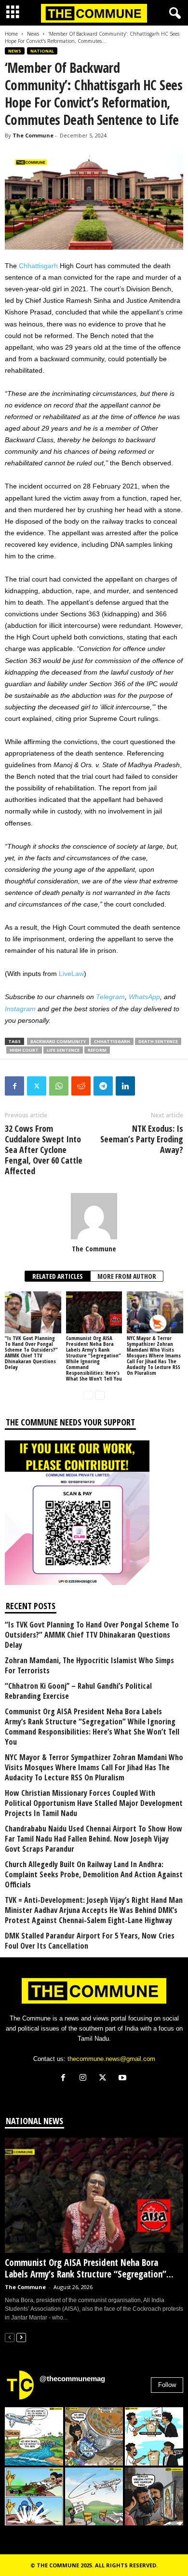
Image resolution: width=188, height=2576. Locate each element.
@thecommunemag (72, 2379)
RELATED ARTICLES (58, 1276)
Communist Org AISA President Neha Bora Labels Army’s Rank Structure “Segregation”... (89, 2268)
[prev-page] (88, 1395)
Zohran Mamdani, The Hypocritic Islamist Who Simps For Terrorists (89, 1666)
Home (11, 34)
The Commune (33, 135)
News (33, 34)
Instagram (20, 1009)
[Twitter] (37, 1086)
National (42, 51)
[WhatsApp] (59, 1086)
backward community (58, 1041)
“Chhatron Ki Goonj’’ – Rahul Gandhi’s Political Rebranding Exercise (78, 1691)
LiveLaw (71, 974)
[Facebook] (14, 1086)
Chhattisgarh (38, 266)
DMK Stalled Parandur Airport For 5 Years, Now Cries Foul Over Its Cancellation (90, 1941)
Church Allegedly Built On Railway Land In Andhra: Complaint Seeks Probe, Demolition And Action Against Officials (94, 1875)
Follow (167, 2385)
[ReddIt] (81, 1086)
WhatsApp (144, 997)
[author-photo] (94, 1216)
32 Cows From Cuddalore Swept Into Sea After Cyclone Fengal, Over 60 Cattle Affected (44, 1150)
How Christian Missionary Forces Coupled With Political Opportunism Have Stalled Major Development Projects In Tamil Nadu (94, 1803)
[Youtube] (124, 2079)
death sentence (158, 1041)
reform (97, 1050)
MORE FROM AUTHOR (127, 1276)
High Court (24, 1050)
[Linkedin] (125, 1086)
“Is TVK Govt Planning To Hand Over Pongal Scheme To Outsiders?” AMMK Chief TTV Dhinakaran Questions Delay (31, 1352)
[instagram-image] (34, 2436)
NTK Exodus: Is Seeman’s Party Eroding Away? (142, 1139)
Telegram (110, 997)
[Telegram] (103, 1086)
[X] (105, 2079)
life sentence (63, 1050)
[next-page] (100, 1395)
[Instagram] (85, 2079)
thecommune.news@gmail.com (111, 2059)
